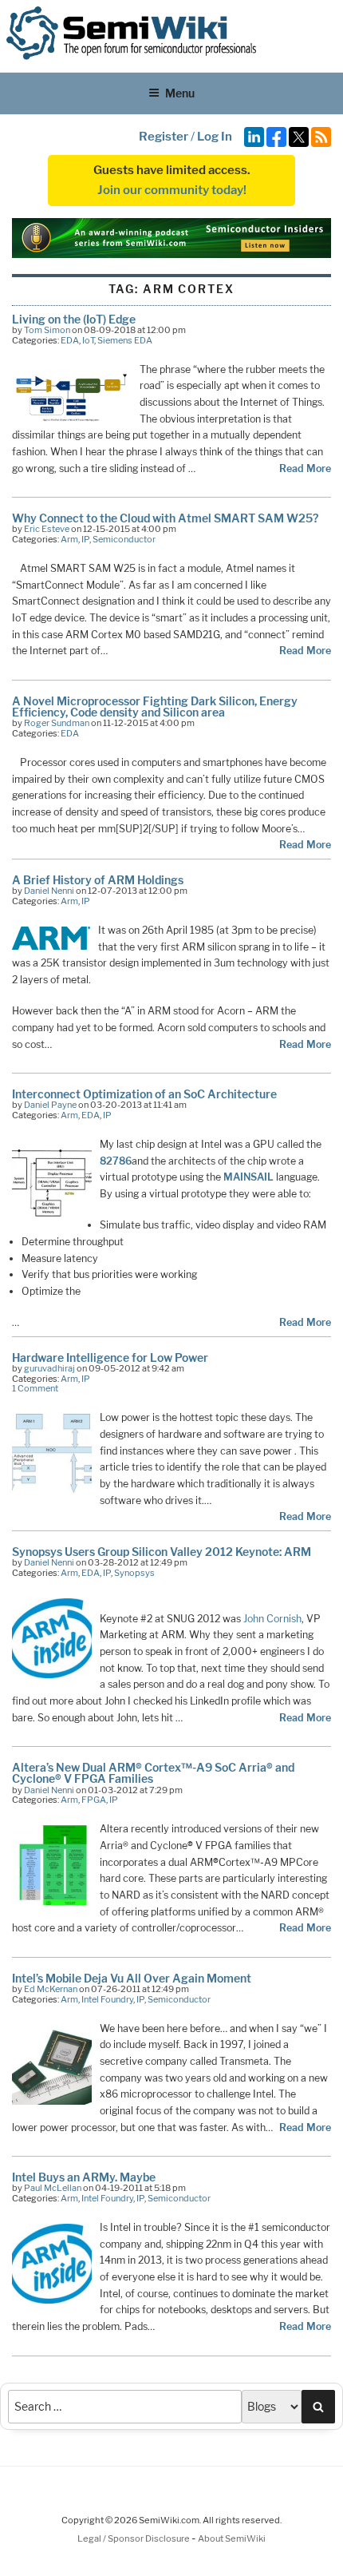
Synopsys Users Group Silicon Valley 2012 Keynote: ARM (162, 1552)
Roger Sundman (57, 723)
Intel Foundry (107, 1999)
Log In (215, 137)
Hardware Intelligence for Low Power (110, 1357)
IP (85, 539)
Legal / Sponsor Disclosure (134, 2538)
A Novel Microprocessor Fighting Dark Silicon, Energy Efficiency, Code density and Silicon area (155, 707)
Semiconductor (124, 539)
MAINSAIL (248, 1177)
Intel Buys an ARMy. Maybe (84, 2177)
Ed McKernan (51, 1989)
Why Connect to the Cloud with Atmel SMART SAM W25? (165, 518)
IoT (88, 340)
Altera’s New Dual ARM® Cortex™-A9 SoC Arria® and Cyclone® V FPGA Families (153, 1773)
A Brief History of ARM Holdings (98, 880)
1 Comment (35, 1388)
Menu (180, 93)
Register (164, 137)
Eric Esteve (47, 529)
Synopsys (134, 1573)
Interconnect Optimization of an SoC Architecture (144, 1094)
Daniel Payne (50, 1105)
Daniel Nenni (49, 891)
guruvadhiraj (49, 1368)
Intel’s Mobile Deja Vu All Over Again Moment (132, 1978)
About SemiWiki (232, 2538)
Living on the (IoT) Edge (74, 319)
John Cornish (272, 1619)
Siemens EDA (125, 340)
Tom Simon (47, 330)
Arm (69, 539)
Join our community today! (172, 190)
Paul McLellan (53, 2188)
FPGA (94, 1800)
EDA (70, 340)
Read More (305, 468)
